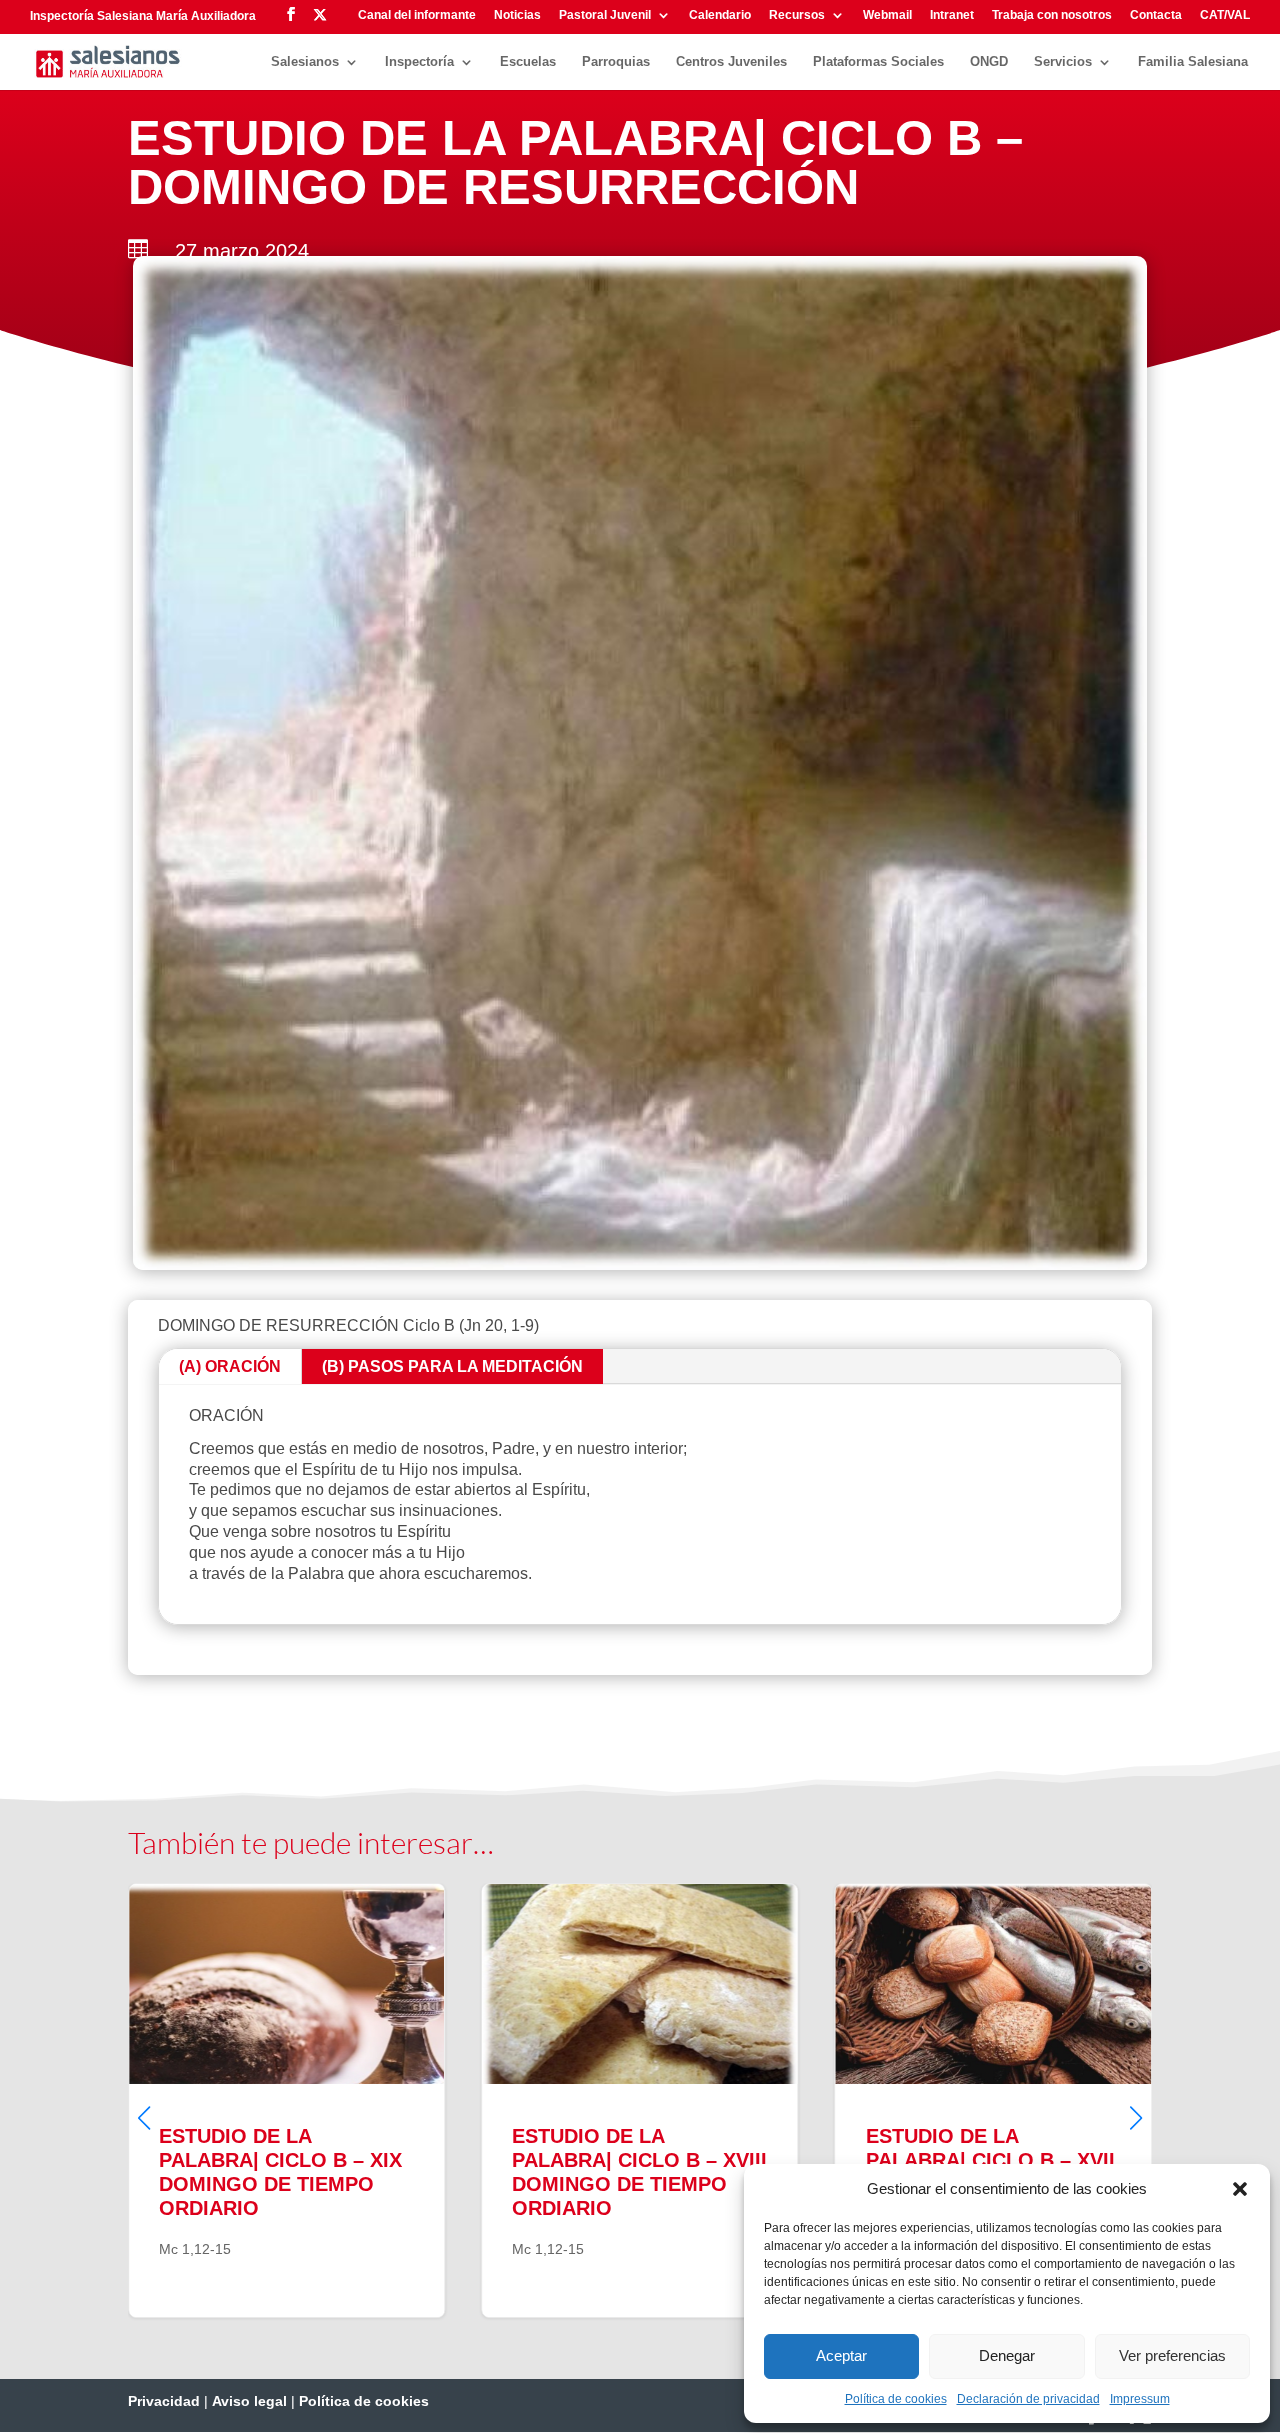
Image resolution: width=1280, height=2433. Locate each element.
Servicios (1063, 62)
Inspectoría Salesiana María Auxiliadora (143, 16)
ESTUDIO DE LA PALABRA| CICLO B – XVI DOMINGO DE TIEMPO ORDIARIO (1029, 2100)
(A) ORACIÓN (230, 1366)
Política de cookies (896, 2399)
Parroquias (616, 62)
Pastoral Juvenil (605, 15)
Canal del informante (417, 15)
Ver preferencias (1172, 2355)
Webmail (887, 15)
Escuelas (528, 62)
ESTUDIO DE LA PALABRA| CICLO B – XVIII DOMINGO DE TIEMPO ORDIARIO (323, 2100)
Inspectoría (419, 62)
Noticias (517, 15)
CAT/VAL (1225, 15)
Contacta (1156, 15)
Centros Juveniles (731, 62)
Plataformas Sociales (878, 62)
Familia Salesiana (1193, 62)
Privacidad (164, 2401)
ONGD (989, 62)
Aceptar (841, 2355)
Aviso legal (249, 2401)
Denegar (1007, 2355)
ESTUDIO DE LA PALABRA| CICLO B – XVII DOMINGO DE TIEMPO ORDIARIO (676, 2100)
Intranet (952, 15)
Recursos (797, 15)
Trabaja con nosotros (1052, 15)
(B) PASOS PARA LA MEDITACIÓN (452, 1366)
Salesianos (305, 62)
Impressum (1140, 2399)
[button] (1240, 2189)
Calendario (720, 15)
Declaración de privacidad (1028, 2399)
